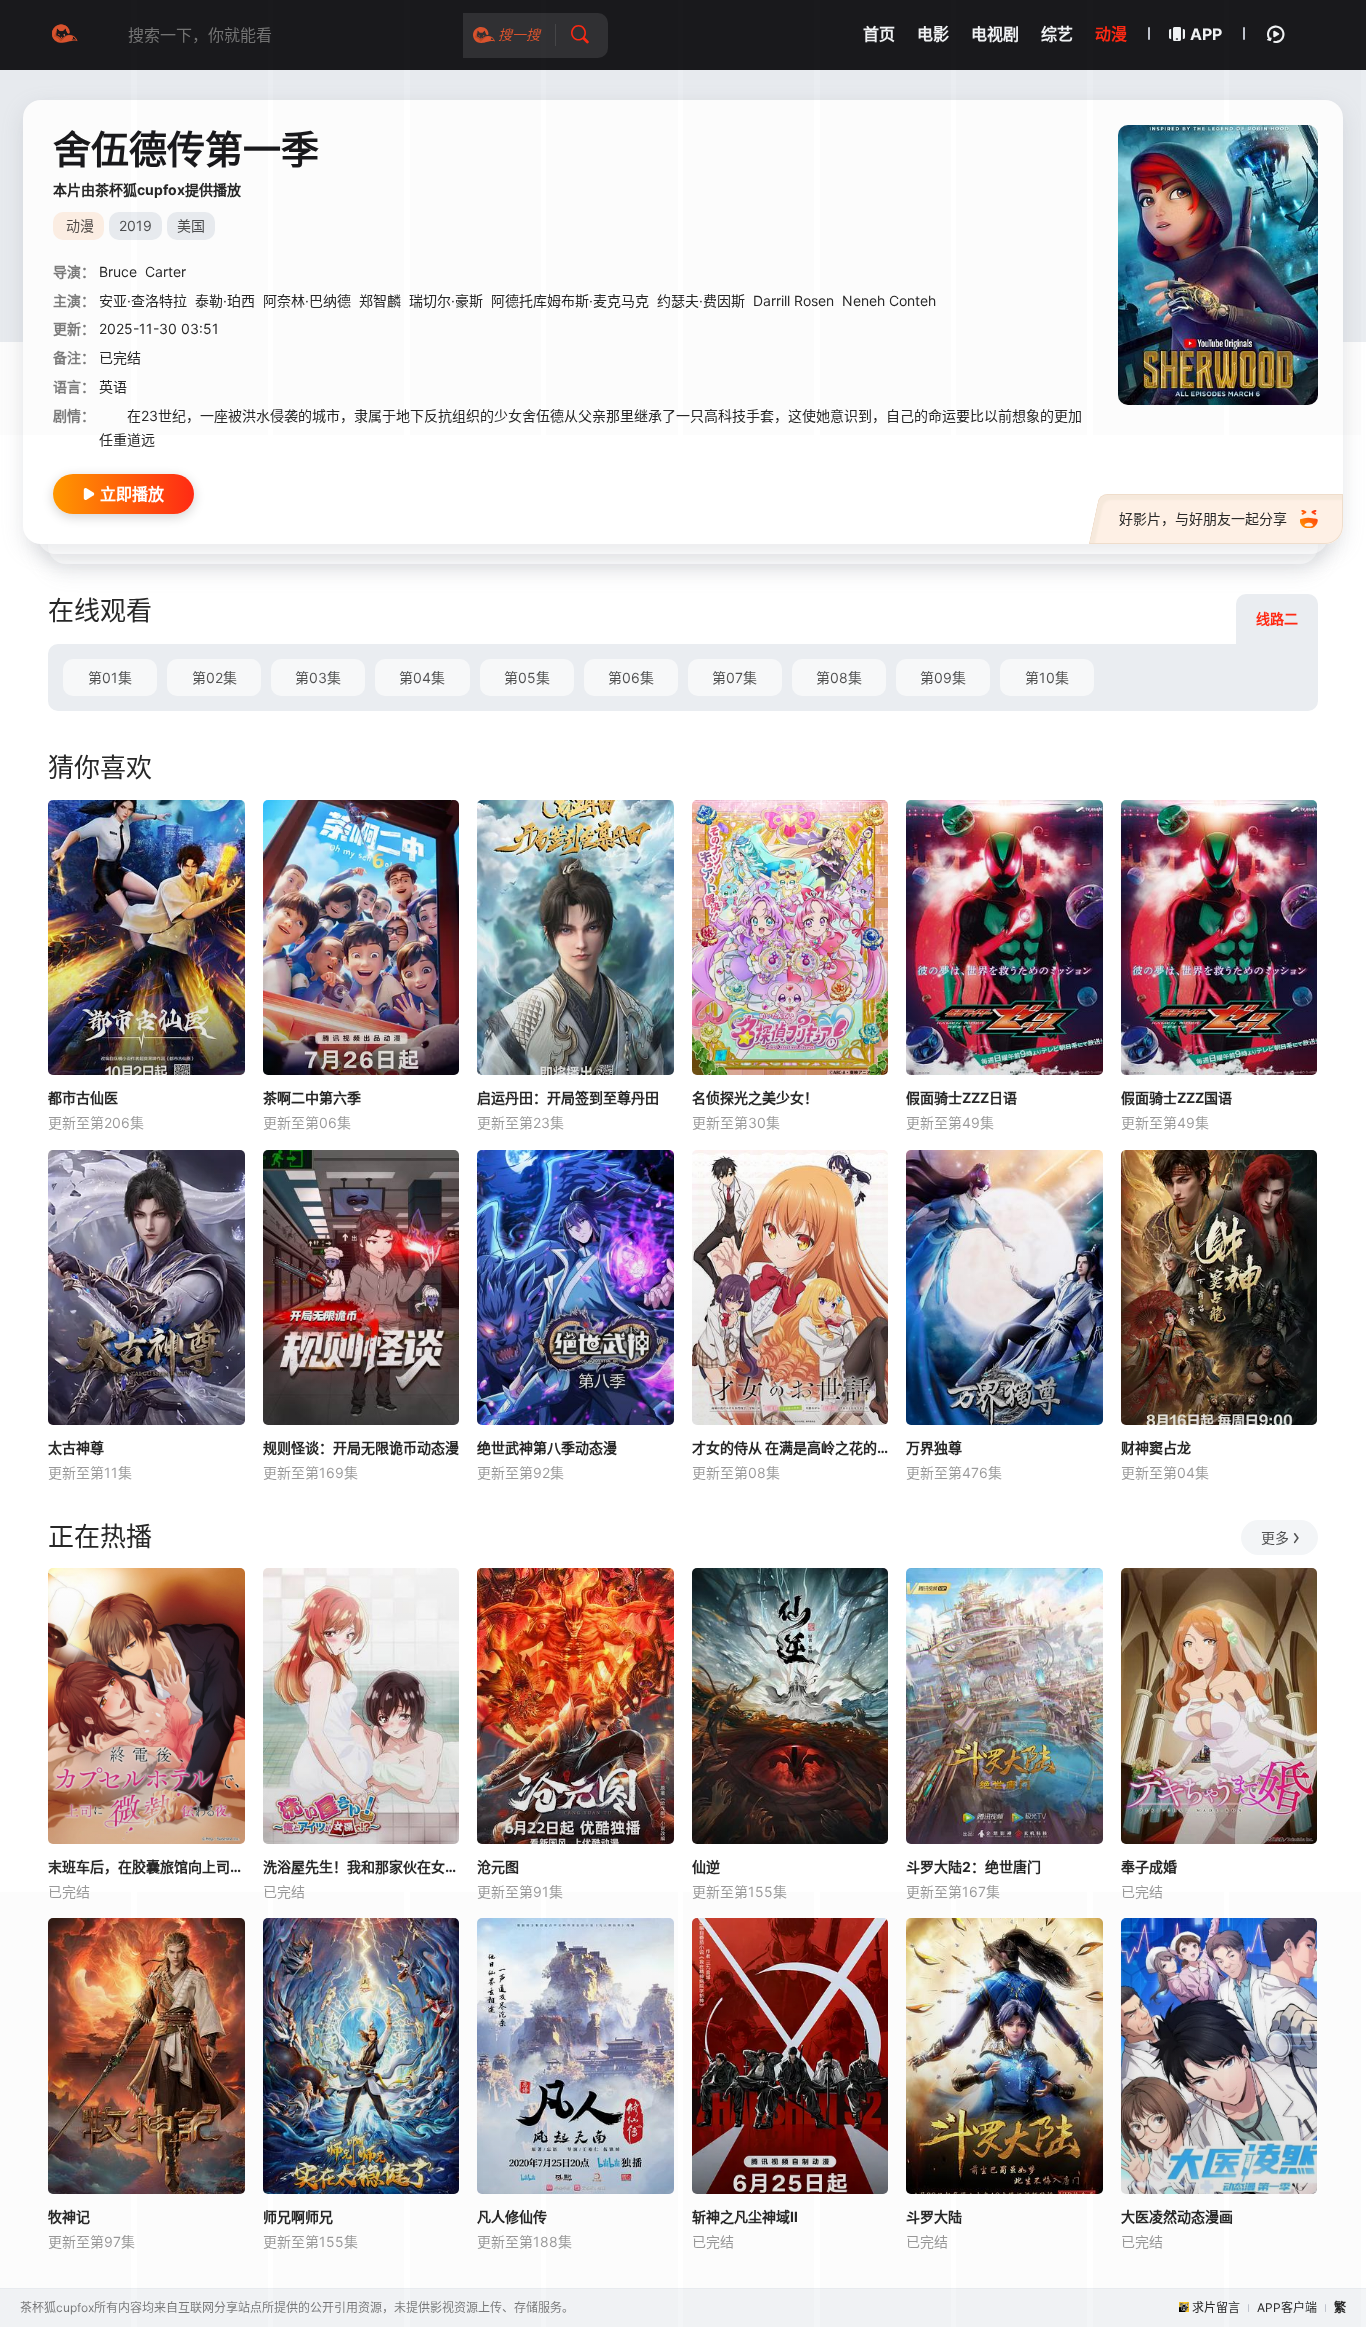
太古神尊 (76, 1447)
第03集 (318, 677)
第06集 (631, 677)
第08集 (839, 677)
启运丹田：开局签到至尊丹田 (568, 1097)
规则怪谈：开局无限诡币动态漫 (361, 1447)
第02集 (214, 677)
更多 (1275, 1537)
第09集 (943, 677)
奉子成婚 (1149, 1866)
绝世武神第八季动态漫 (547, 1447)
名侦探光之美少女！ (755, 1097)
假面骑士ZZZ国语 (1176, 1097)
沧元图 (498, 1866)
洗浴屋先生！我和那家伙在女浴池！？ (361, 1866)
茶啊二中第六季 (312, 1097)
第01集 (110, 677)
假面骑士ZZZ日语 (961, 1097)
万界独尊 (934, 1447)
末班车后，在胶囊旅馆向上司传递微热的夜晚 (146, 1866)
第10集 (1047, 677)
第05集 (527, 677)
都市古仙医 (83, 1097)
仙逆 (706, 1866)
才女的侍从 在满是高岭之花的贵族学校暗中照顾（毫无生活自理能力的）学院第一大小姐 (790, 1447)
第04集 (422, 677)
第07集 (734, 677)
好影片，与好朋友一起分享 (1203, 518)
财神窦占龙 (1156, 1447)
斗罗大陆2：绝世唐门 (973, 1866)
